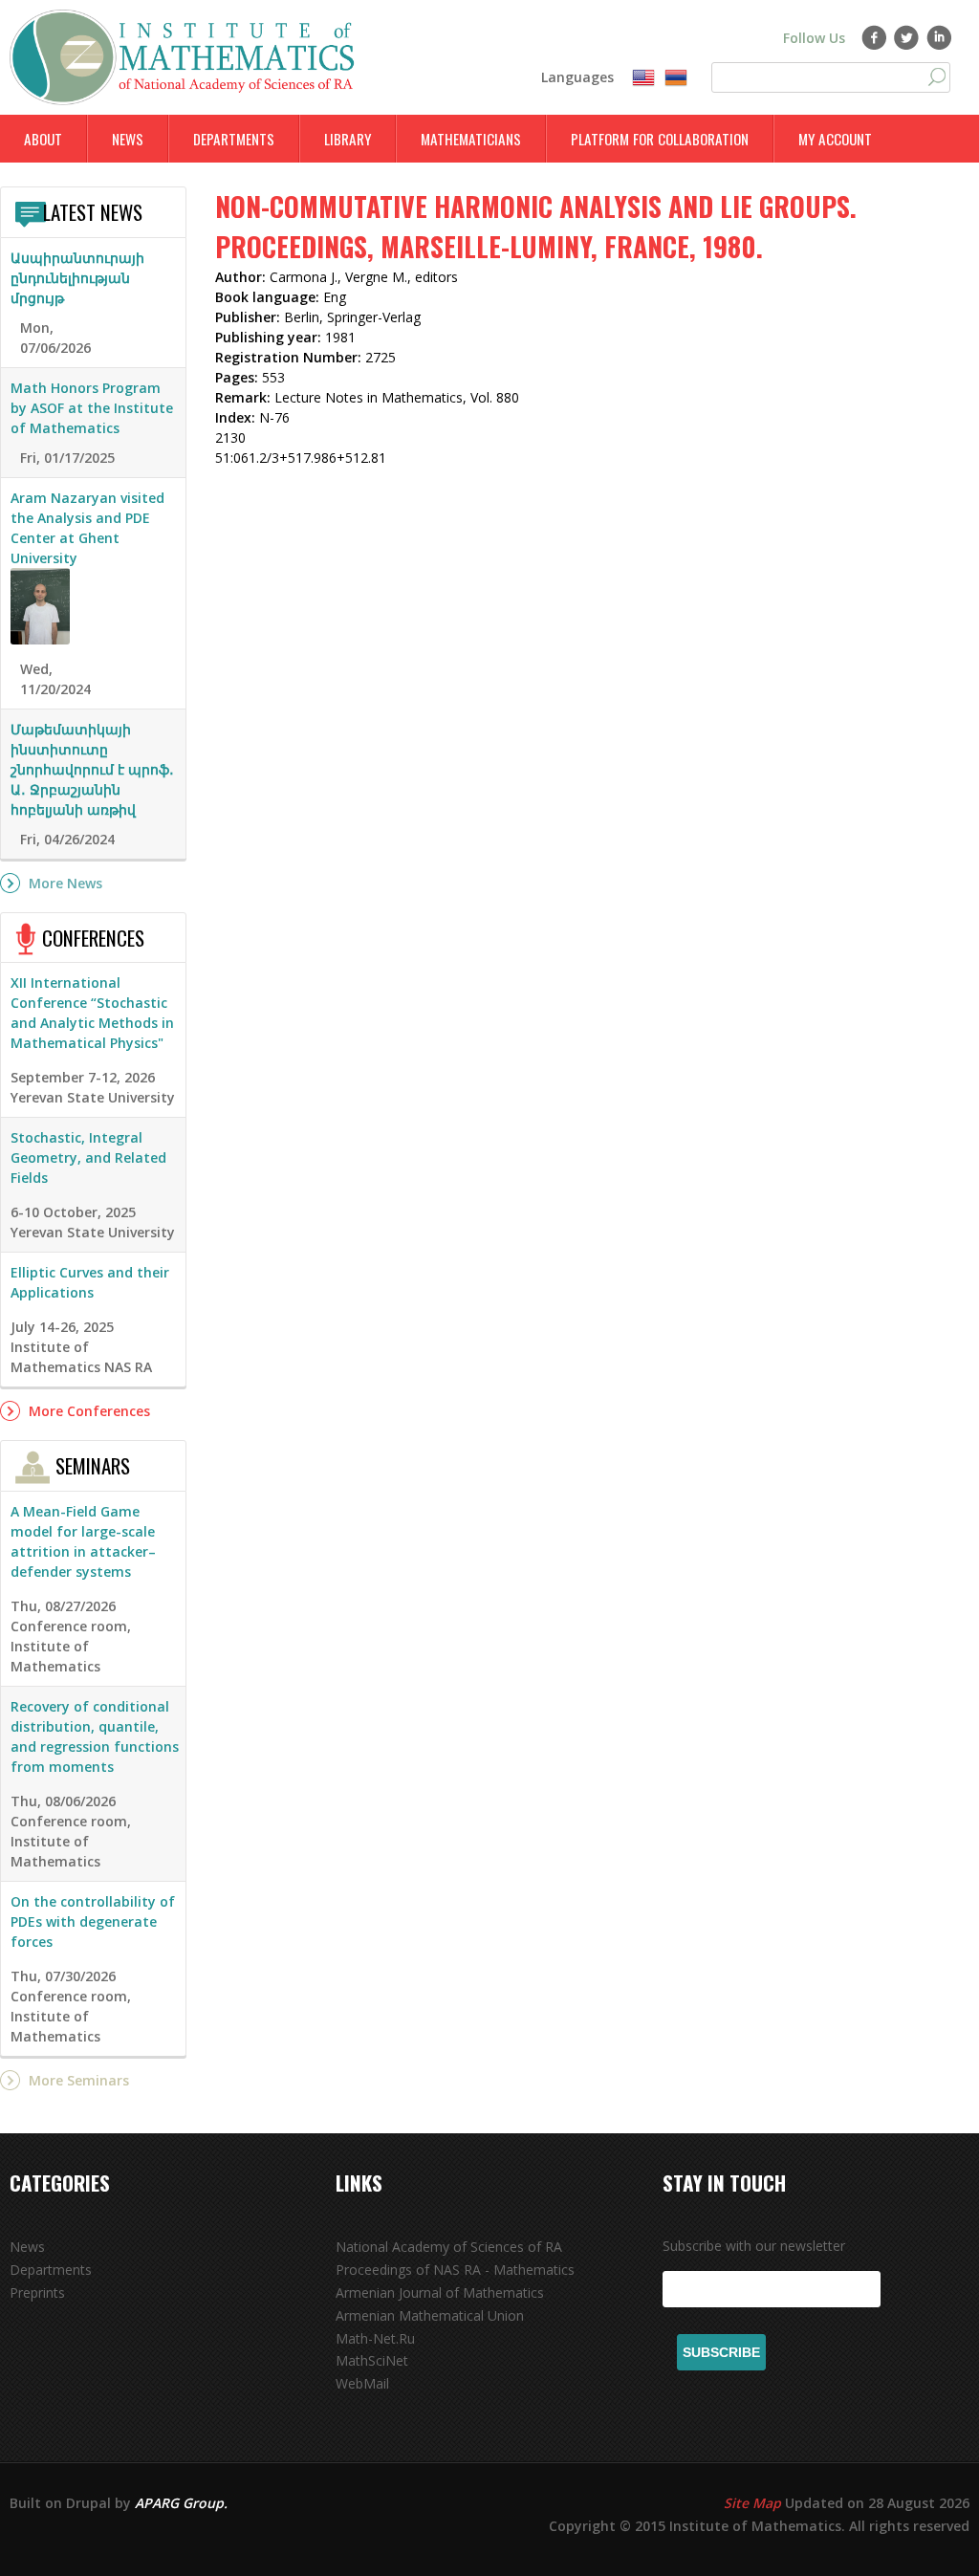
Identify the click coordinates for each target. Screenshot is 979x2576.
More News (65, 883)
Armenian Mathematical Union (430, 2315)
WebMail (362, 2383)
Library (348, 139)
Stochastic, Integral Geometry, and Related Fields (88, 1157)
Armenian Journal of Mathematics (440, 2292)
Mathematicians (471, 139)
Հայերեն (676, 78)
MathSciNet (372, 2360)
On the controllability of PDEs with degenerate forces (93, 1921)
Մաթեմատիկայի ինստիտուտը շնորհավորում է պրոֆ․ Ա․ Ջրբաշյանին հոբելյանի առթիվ (92, 769)
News (128, 139)
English (643, 78)
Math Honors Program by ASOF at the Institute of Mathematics (92, 408)
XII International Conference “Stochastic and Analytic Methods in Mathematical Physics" (92, 1013)
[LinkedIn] (939, 37)
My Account (835, 139)
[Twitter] (907, 37)
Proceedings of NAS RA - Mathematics (455, 2270)
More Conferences (89, 1411)
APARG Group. (181, 2503)
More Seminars (79, 2080)
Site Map (752, 2503)
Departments (234, 139)
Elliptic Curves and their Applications (90, 1282)
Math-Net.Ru (375, 2338)
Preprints (37, 2292)
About (43, 139)
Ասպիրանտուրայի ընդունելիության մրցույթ (77, 278)
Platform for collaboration (660, 139)
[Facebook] (874, 37)
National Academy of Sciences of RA (449, 2247)
